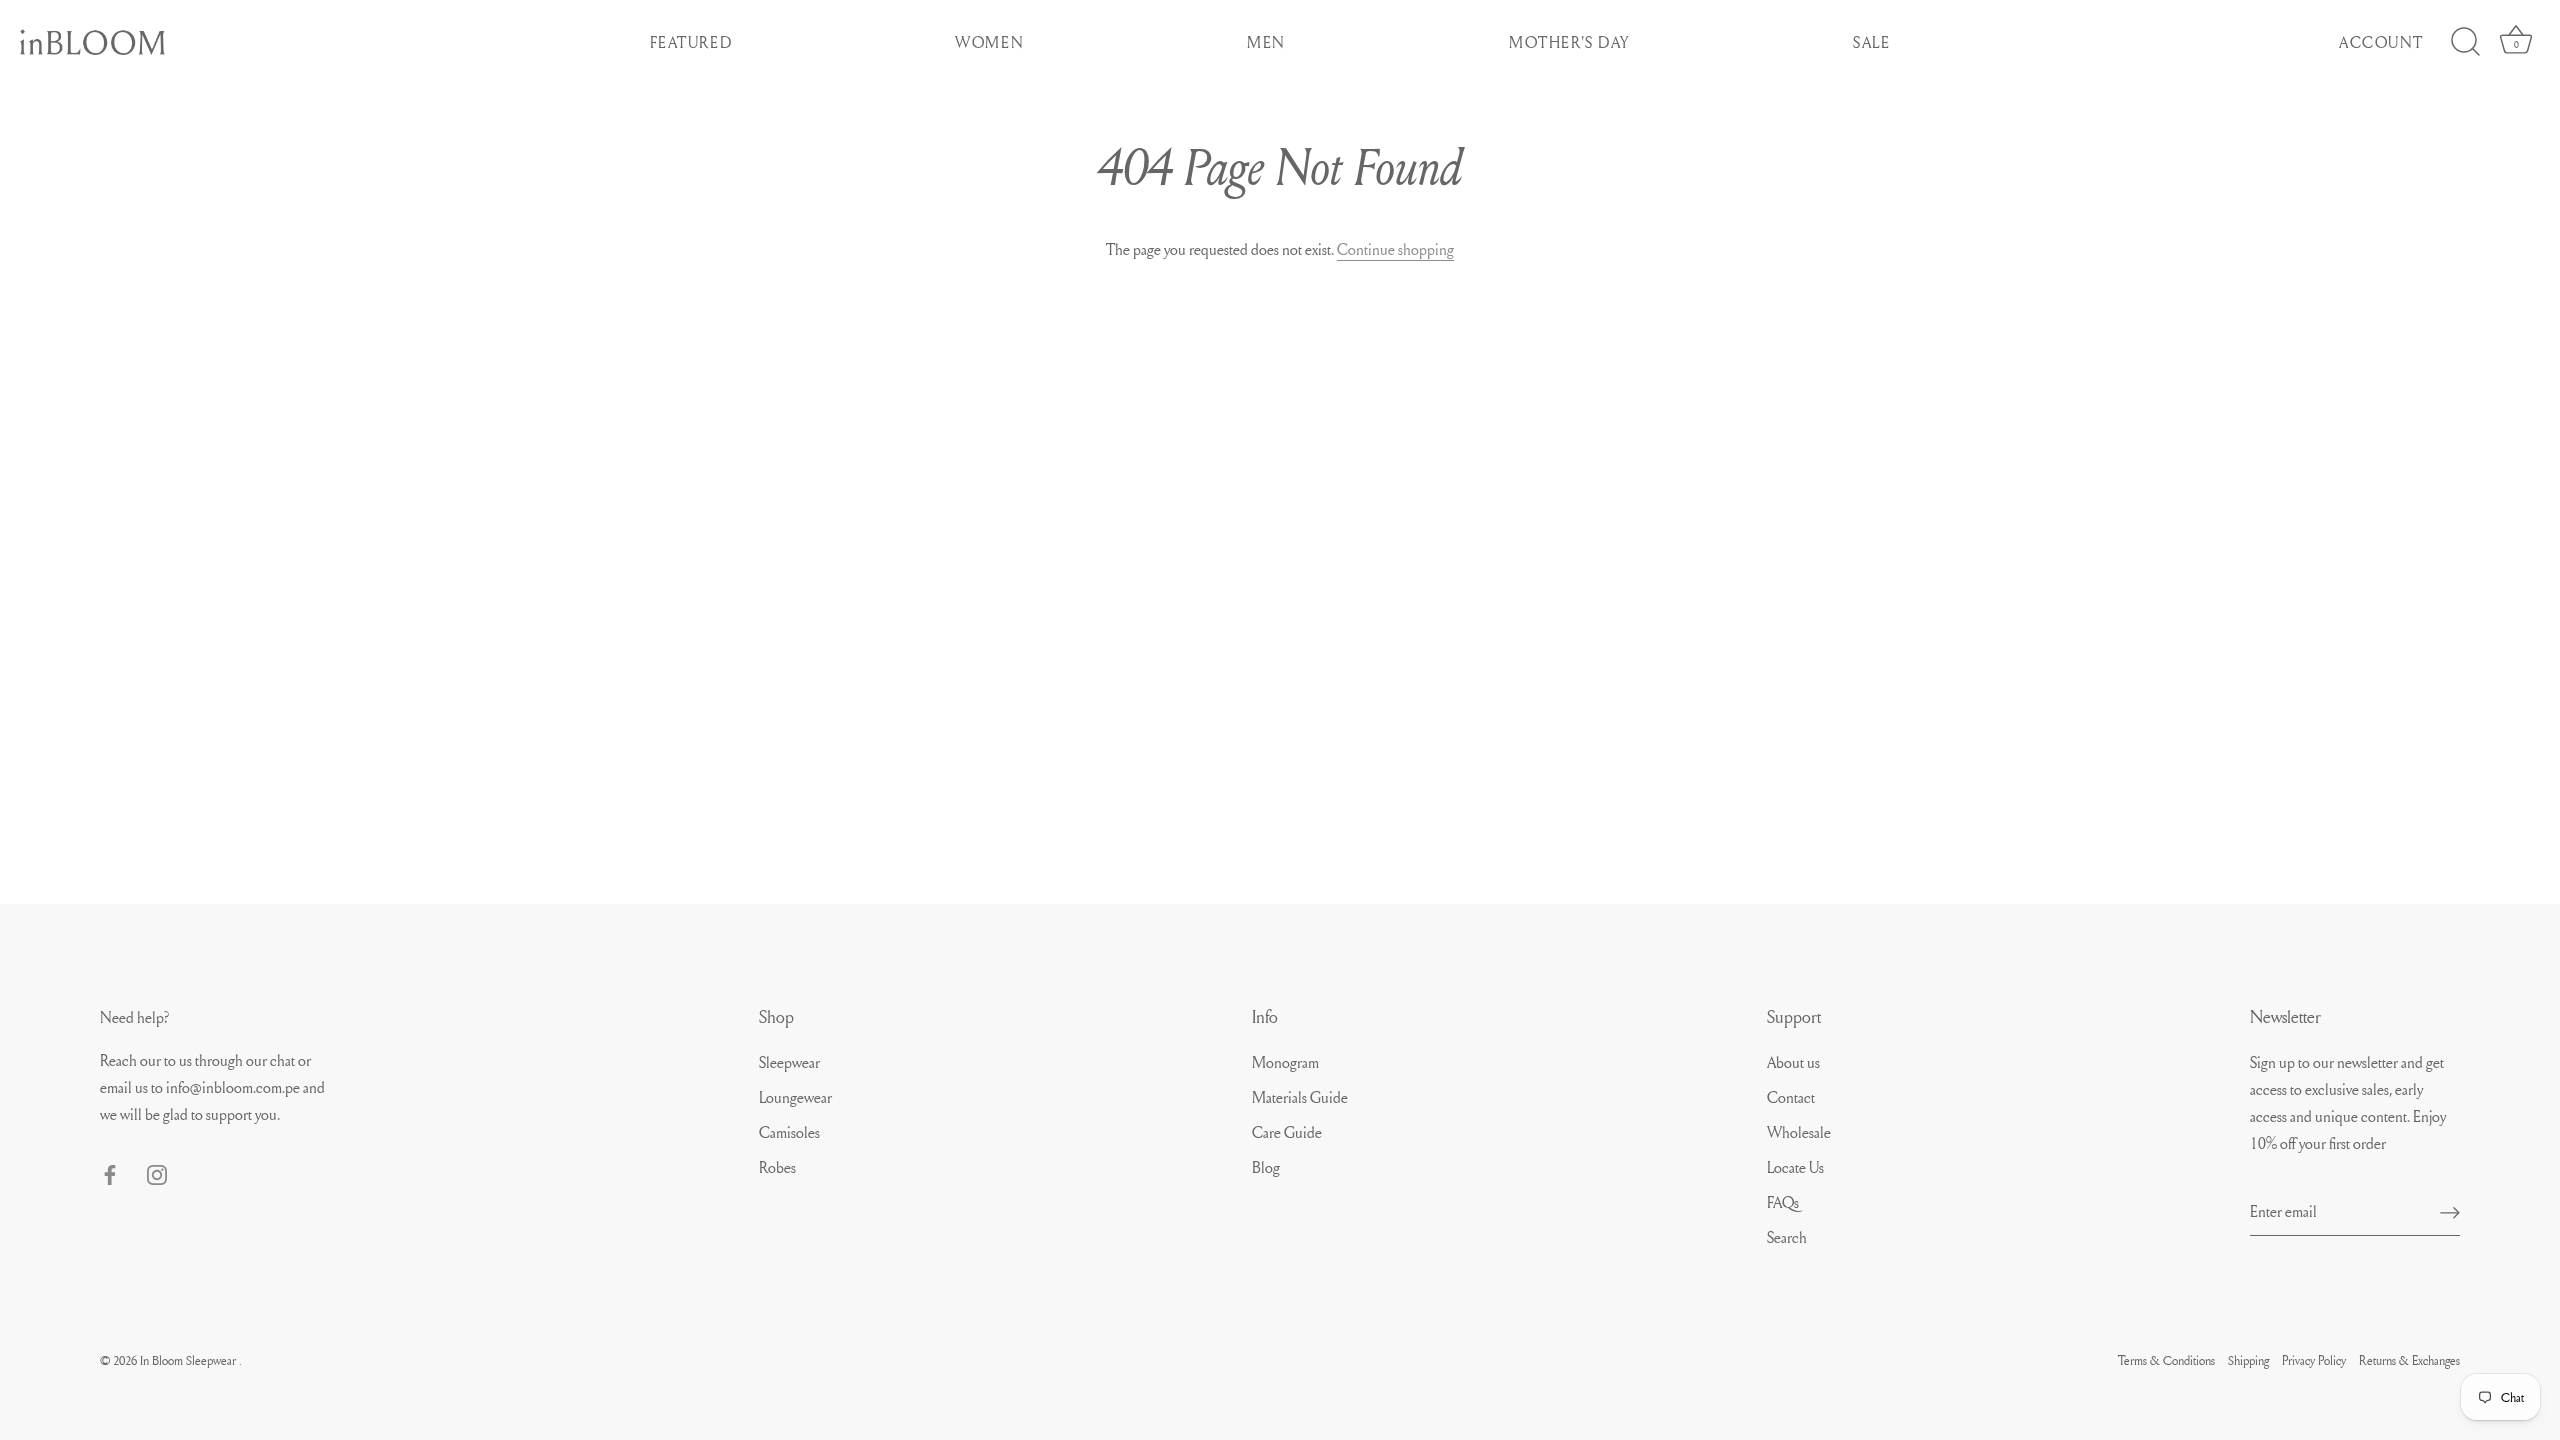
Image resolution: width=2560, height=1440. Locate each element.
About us (1793, 1062)
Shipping (2248, 1360)
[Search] (2465, 42)
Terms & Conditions (2166, 1360)
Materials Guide (1300, 1097)
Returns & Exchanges (2409, 1360)
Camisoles (789, 1132)
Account (2381, 42)
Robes (777, 1167)
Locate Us (1795, 1167)
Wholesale (1799, 1132)
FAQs (1783, 1202)
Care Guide (1287, 1132)
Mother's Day (1569, 42)
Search (1787, 1237)
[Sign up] (2450, 1211)
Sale (1871, 42)
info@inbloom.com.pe (234, 1087)
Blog (1266, 1167)
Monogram (1285, 1062)
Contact (1791, 1097)
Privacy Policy (2314, 1360)
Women (989, 42)
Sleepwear (789, 1062)
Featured (691, 42)
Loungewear (795, 1097)
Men (1266, 42)
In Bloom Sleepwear (189, 1360)
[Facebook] (110, 1171)
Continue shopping (1395, 249)
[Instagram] (157, 1171)
